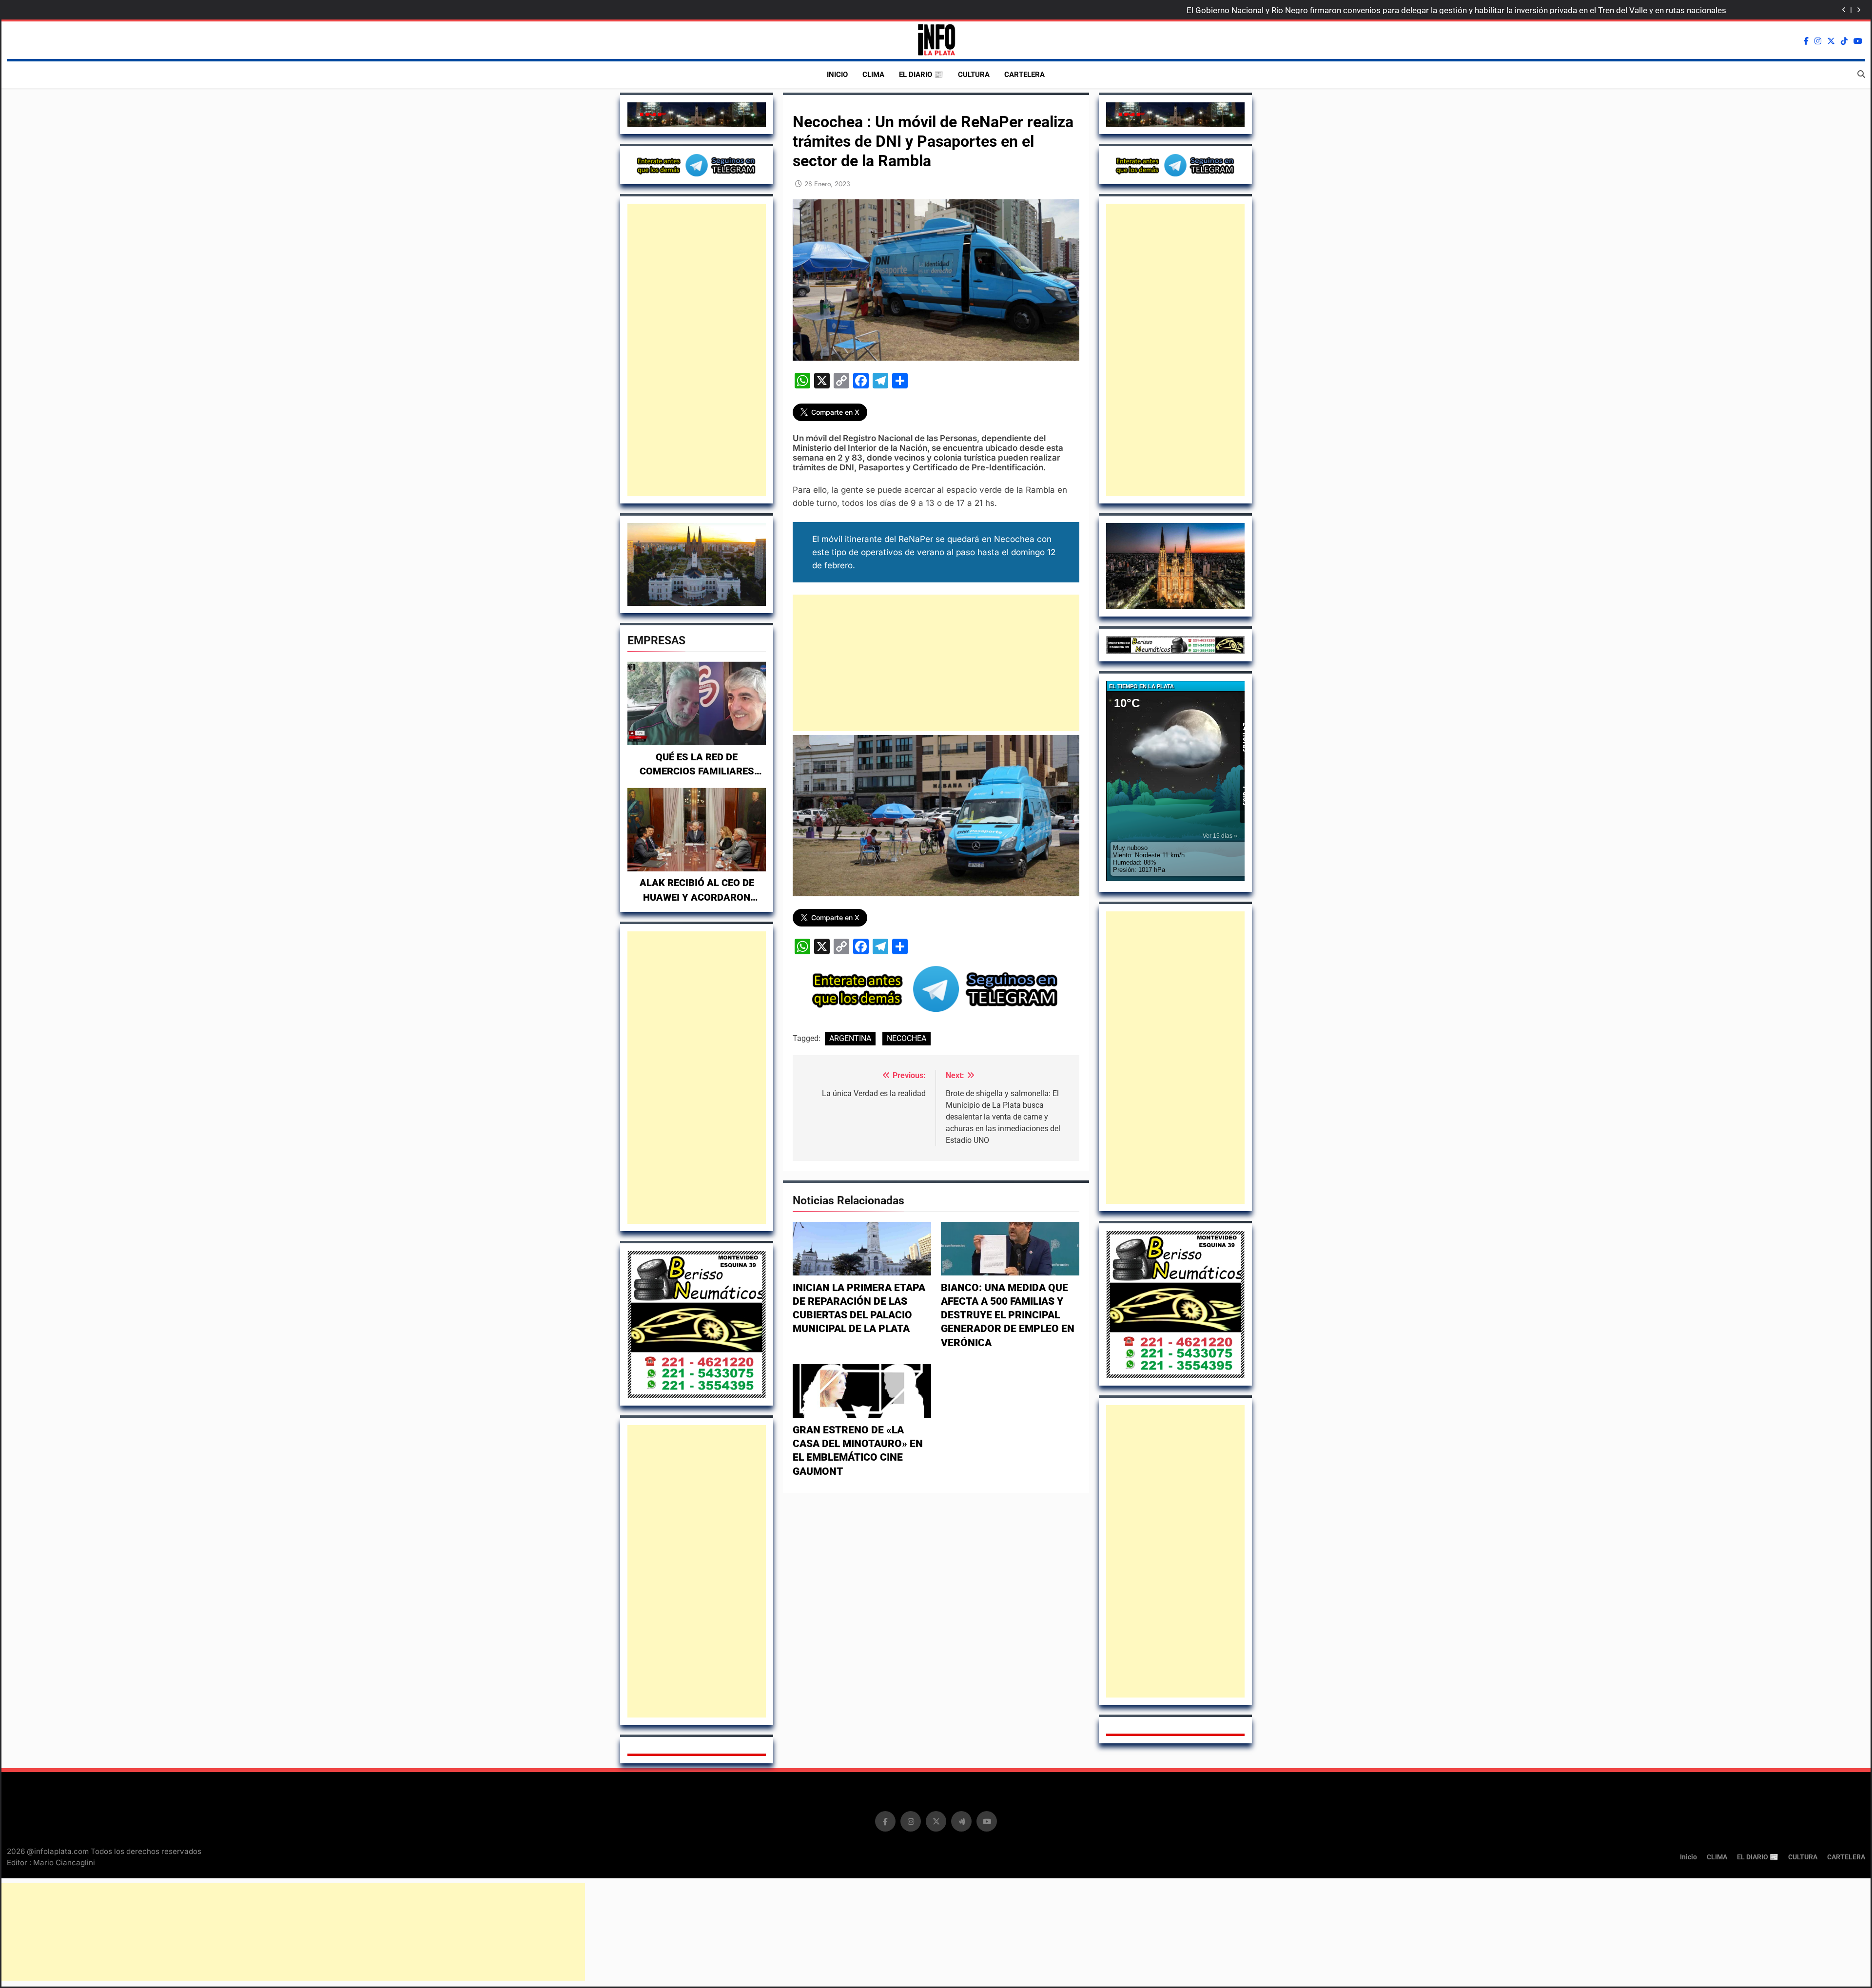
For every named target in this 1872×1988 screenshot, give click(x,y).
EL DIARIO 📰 (921, 75)
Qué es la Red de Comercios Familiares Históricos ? (697, 772)
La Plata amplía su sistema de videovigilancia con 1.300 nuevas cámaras (1593, 10)
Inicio (837, 75)
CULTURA (974, 75)
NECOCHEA (907, 1038)
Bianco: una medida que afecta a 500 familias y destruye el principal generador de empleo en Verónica (1008, 1315)
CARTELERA (1024, 75)
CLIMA (873, 75)
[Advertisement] (697, 350)
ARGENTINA (850, 1038)
